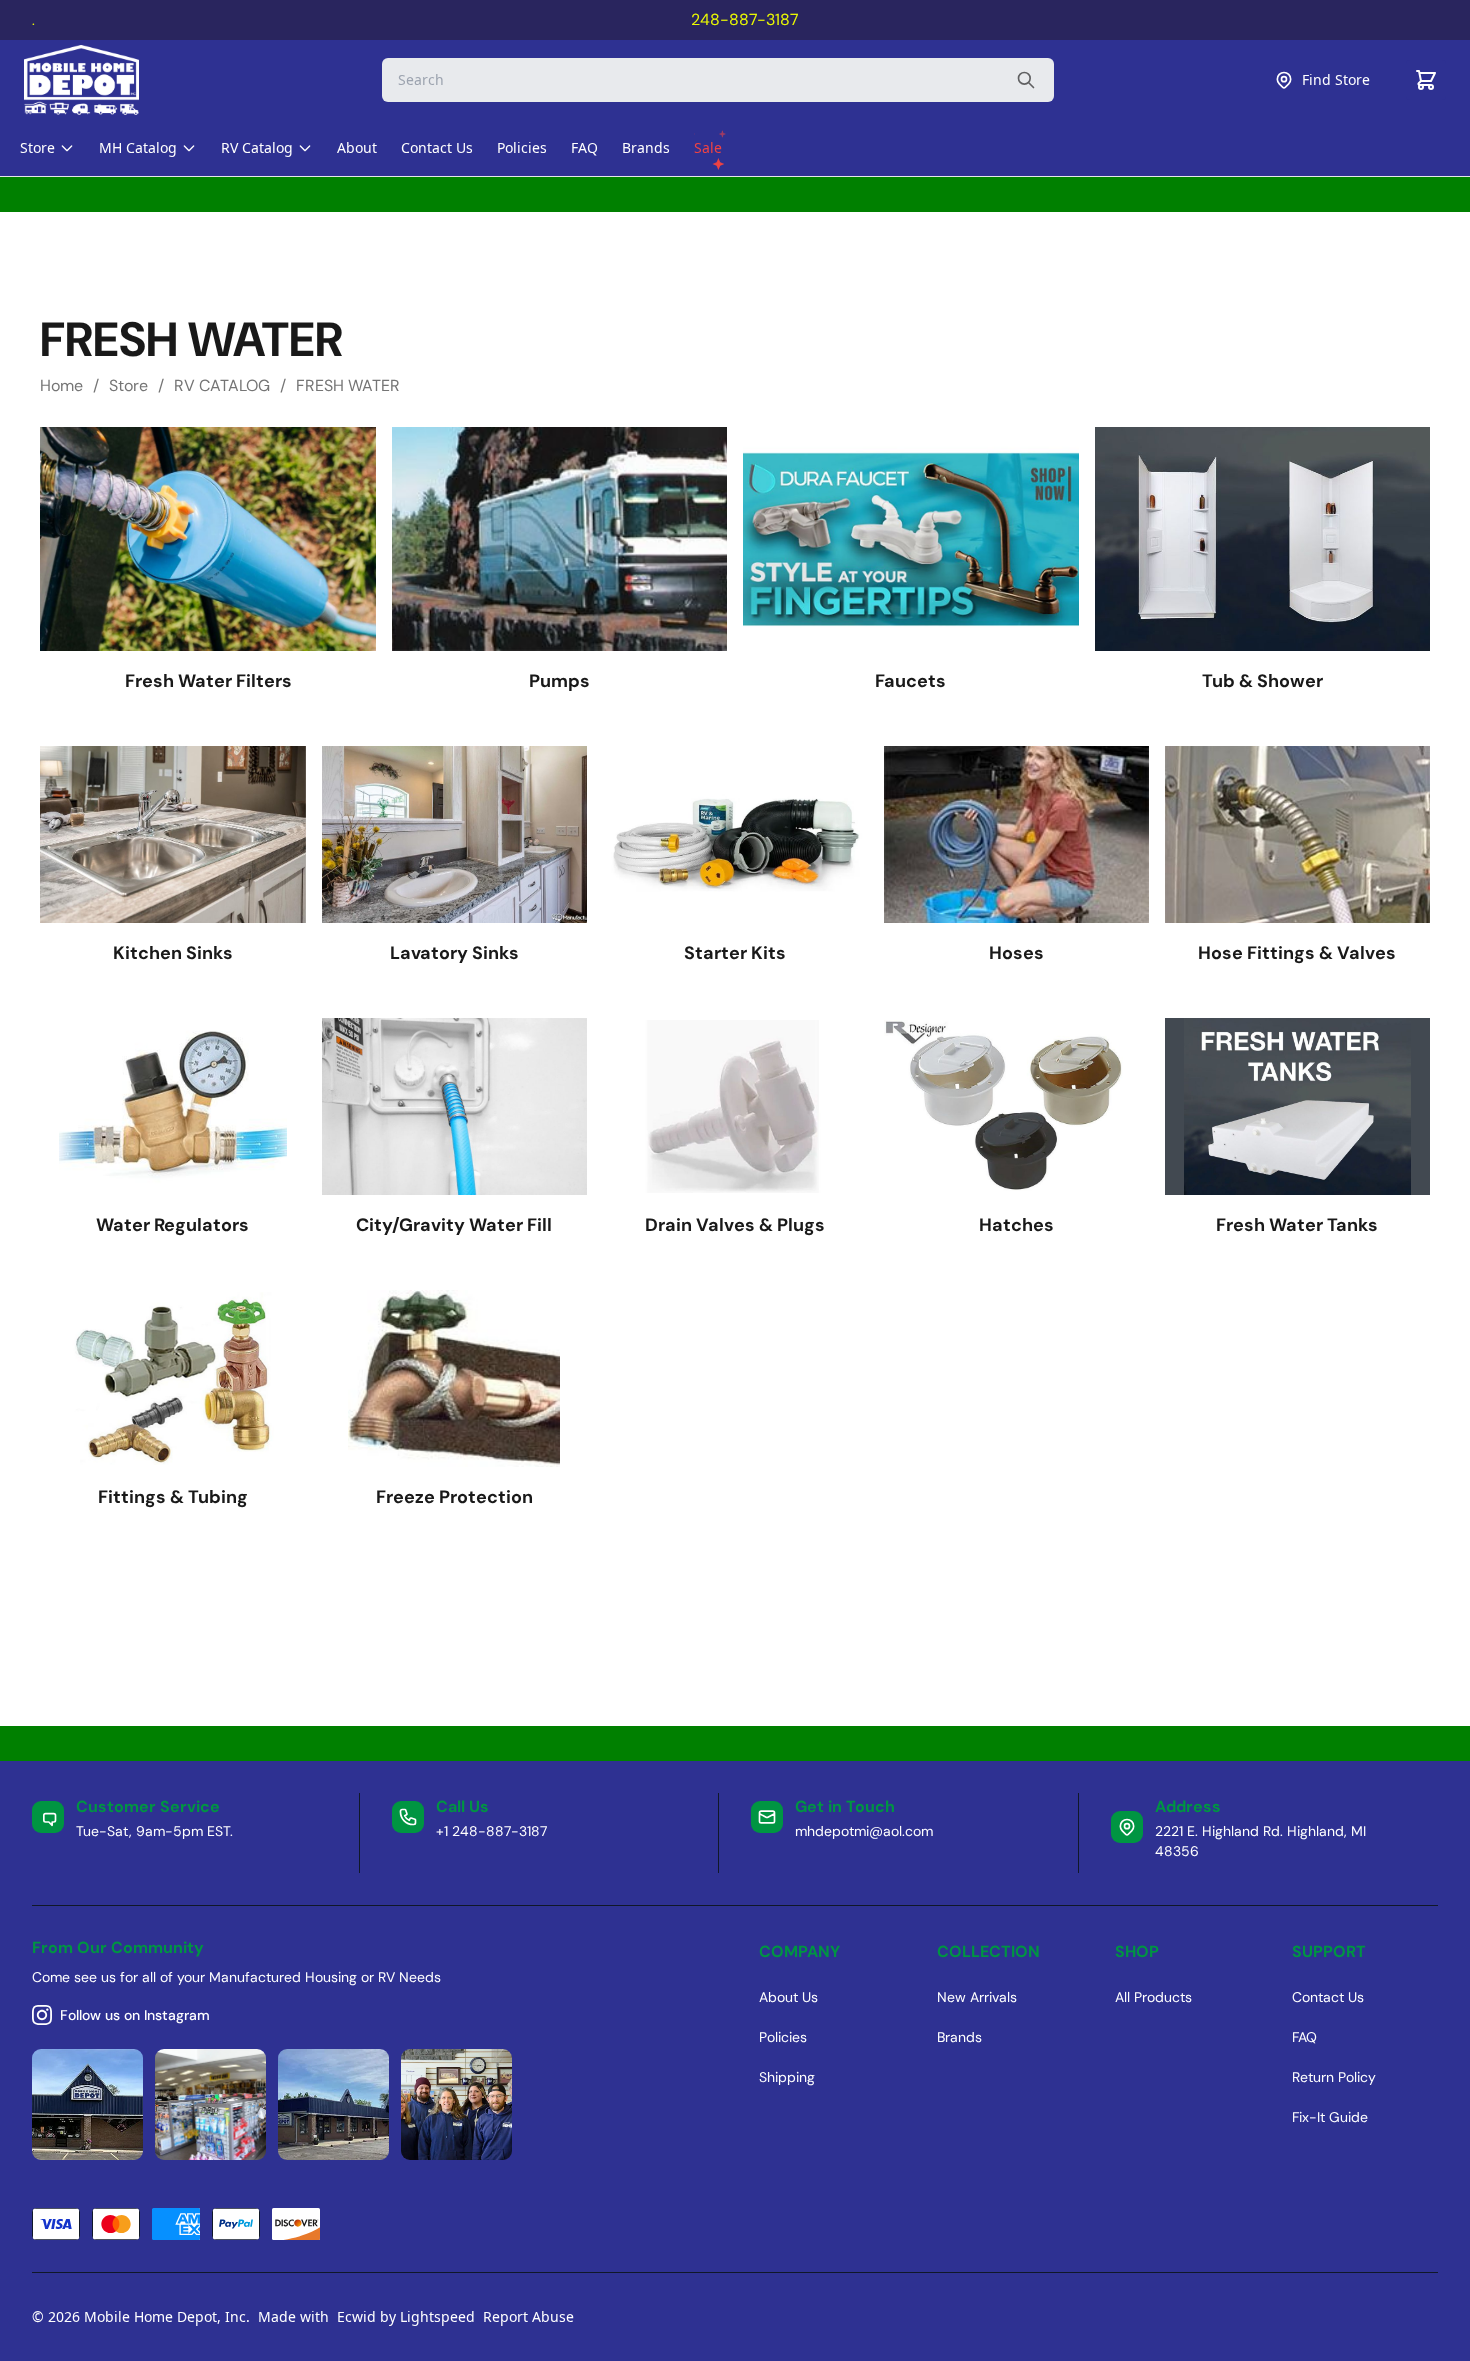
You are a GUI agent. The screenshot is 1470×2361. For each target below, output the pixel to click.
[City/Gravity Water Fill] (454, 1106)
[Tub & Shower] (1262, 539)
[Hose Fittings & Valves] (1297, 834)
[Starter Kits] (735, 834)
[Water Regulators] (172, 1106)
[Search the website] (1026, 80)
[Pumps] (559, 539)
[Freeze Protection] (454, 1378)
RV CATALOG (222, 385)
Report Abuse (528, 2316)
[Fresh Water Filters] (207, 539)
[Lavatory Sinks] (454, 834)
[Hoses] (1016, 834)
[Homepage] (99, 80)
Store (128, 385)
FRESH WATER (348, 385)
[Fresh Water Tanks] (1297, 1106)
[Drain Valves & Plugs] (735, 1106)
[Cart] (1426, 80)
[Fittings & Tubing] (172, 1378)
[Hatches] (1016, 1106)
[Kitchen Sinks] (172, 834)
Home (61, 385)
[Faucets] (910, 539)
